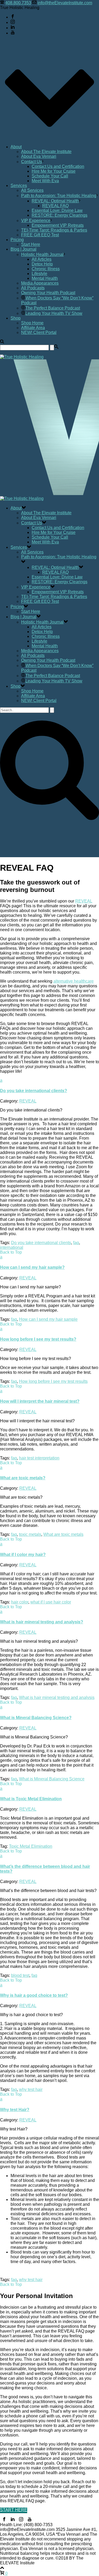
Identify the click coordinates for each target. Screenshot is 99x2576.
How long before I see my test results (53, 1381)
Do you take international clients (41, 1243)
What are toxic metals (63, 1534)
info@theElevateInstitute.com (65, 3)
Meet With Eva (45, 181)
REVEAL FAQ (55, 206)
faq (76, 1243)
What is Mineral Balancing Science (52, 1779)
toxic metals (30, 1534)
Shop (16, 318)
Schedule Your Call (50, 176)
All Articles (42, 259)
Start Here (31, 244)
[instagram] (21, 2520)
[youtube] (30, 2520)
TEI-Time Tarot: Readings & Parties (54, 230)
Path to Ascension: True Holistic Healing (59, 196)
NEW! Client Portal (39, 332)
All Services (32, 190)
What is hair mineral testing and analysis (57, 1697)
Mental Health (45, 278)
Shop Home (32, 323)
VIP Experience (36, 221)
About (16, 147)
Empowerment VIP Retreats (58, 225)
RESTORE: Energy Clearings (60, 215)
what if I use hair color (51, 1602)
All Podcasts (33, 288)
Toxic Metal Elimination (31, 1846)
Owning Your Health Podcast (48, 293)
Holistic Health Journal (42, 254)
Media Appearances (40, 283)
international (12, 1247)
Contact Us (32, 162)
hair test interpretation (39, 1458)
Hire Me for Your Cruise (54, 171)
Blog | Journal (23, 249)
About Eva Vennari (39, 156)
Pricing (17, 240)
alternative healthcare (74, 981)
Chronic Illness (46, 269)
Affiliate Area (33, 328)
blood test (20, 1975)
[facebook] (4, 2520)
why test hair (31, 2089)
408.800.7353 (18, 3)
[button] (49, 1086)
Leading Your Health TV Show (54, 313)
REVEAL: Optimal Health (55, 201)
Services (19, 186)
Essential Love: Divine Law (57, 210)
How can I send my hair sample (48, 1319)
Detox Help (42, 264)
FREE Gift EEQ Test (40, 235)
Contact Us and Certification (58, 166)
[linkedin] (13, 2520)
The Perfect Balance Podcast (53, 308)
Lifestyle (39, 274)
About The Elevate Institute (46, 152)
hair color (20, 1602)
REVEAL (84, 901)
